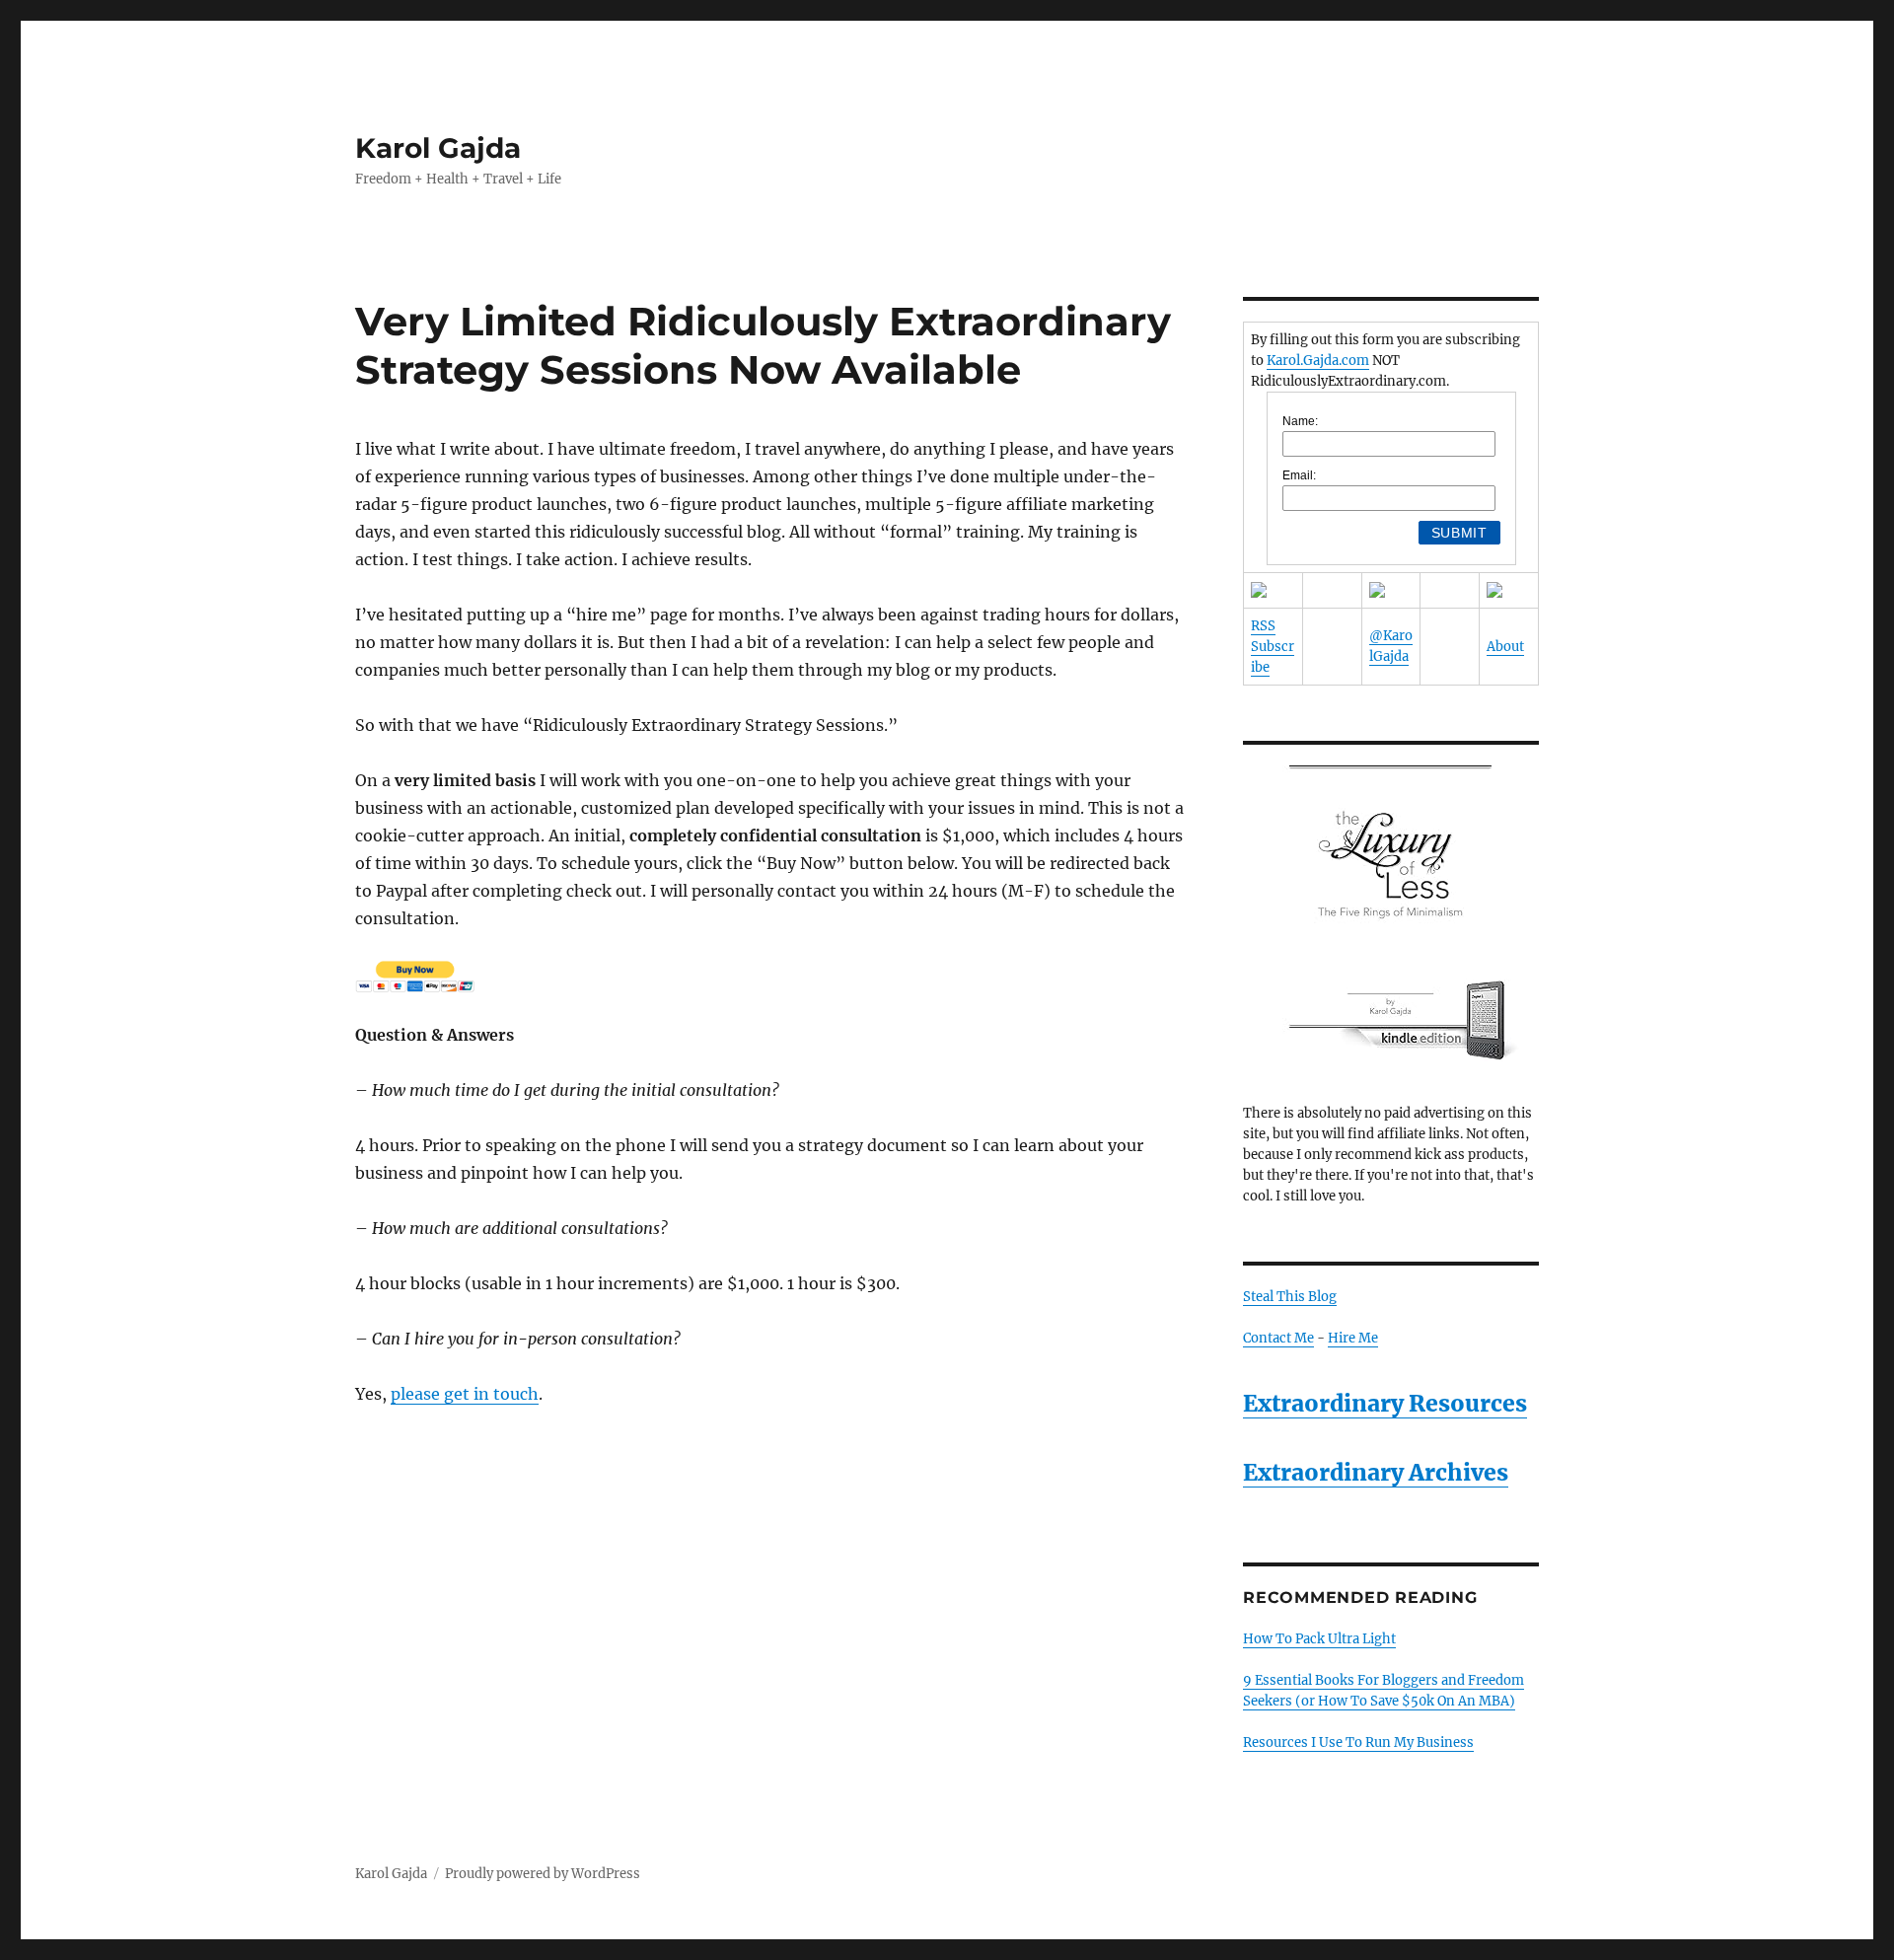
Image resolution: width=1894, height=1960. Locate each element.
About (1505, 647)
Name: (1300, 421)
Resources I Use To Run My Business (1358, 1742)
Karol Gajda (438, 148)
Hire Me (1353, 1338)
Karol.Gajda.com (1318, 361)
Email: (1299, 475)
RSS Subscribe (1273, 647)
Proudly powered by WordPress (543, 1874)
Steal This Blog (1290, 1297)
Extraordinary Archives (1376, 1472)
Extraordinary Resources (1385, 1403)
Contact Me (1278, 1338)
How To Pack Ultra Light (1319, 1639)
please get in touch (465, 1394)
